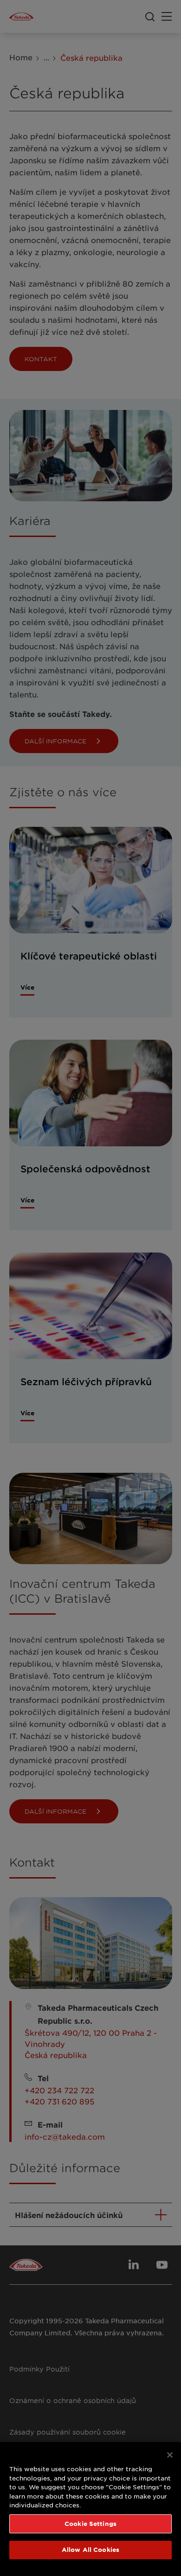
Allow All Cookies (90, 2550)
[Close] (170, 2455)
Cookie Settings (90, 2524)
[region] (90, 2509)
